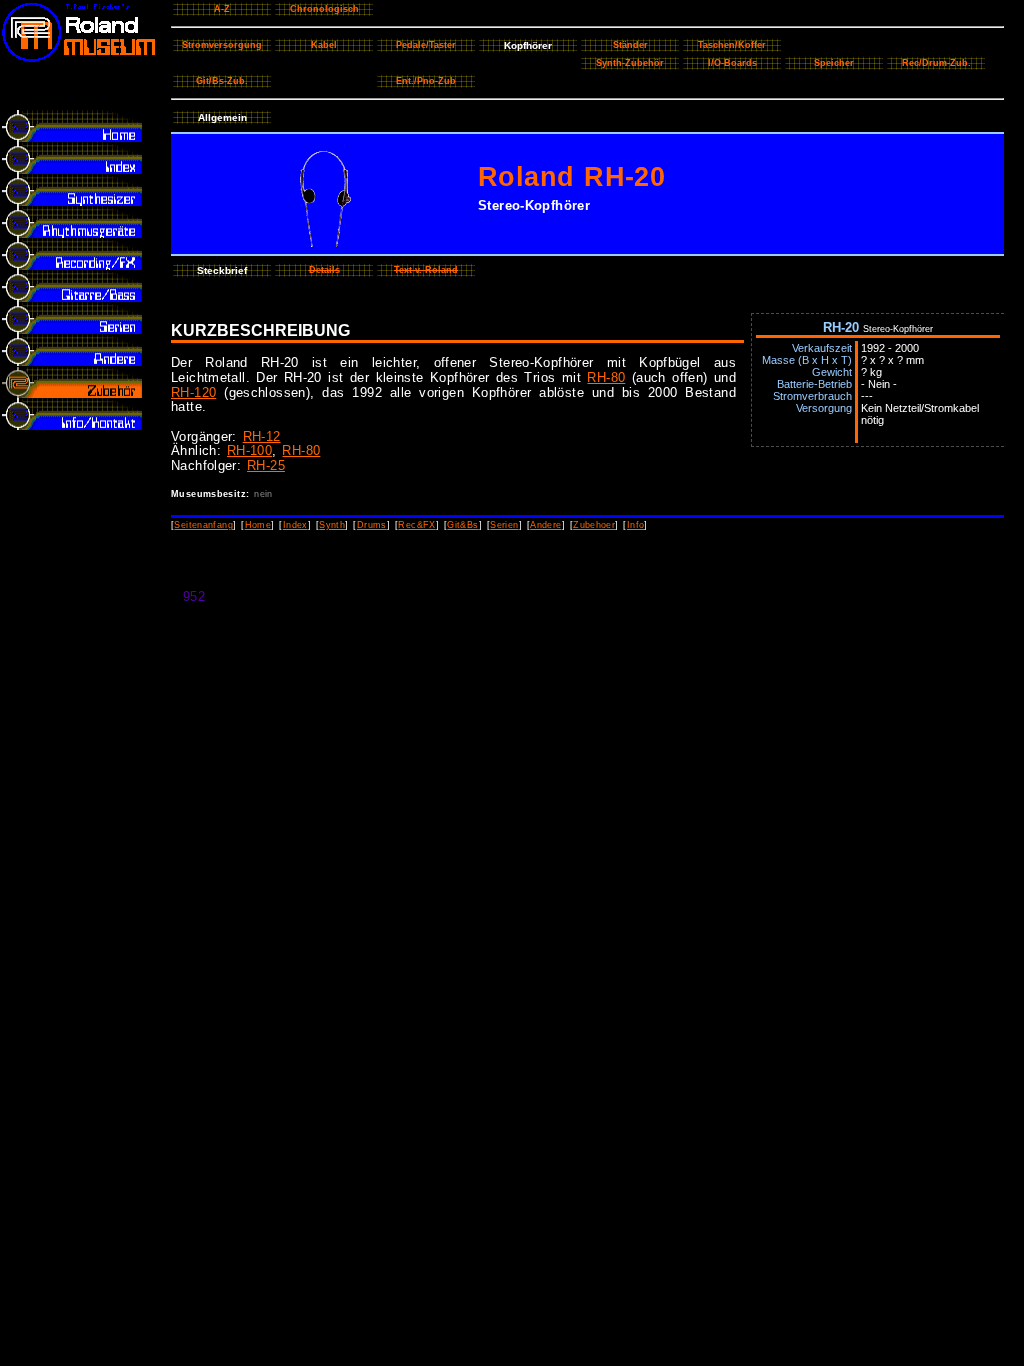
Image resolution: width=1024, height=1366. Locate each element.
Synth (332, 525)
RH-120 (193, 392)
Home (258, 525)
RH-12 (262, 436)
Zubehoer (594, 525)
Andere (545, 525)
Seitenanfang (203, 525)
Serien (504, 525)
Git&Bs (462, 525)
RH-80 (606, 377)
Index (295, 525)
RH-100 (249, 450)
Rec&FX (416, 525)
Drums (372, 525)
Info (636, 525)
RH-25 (266, 465)
